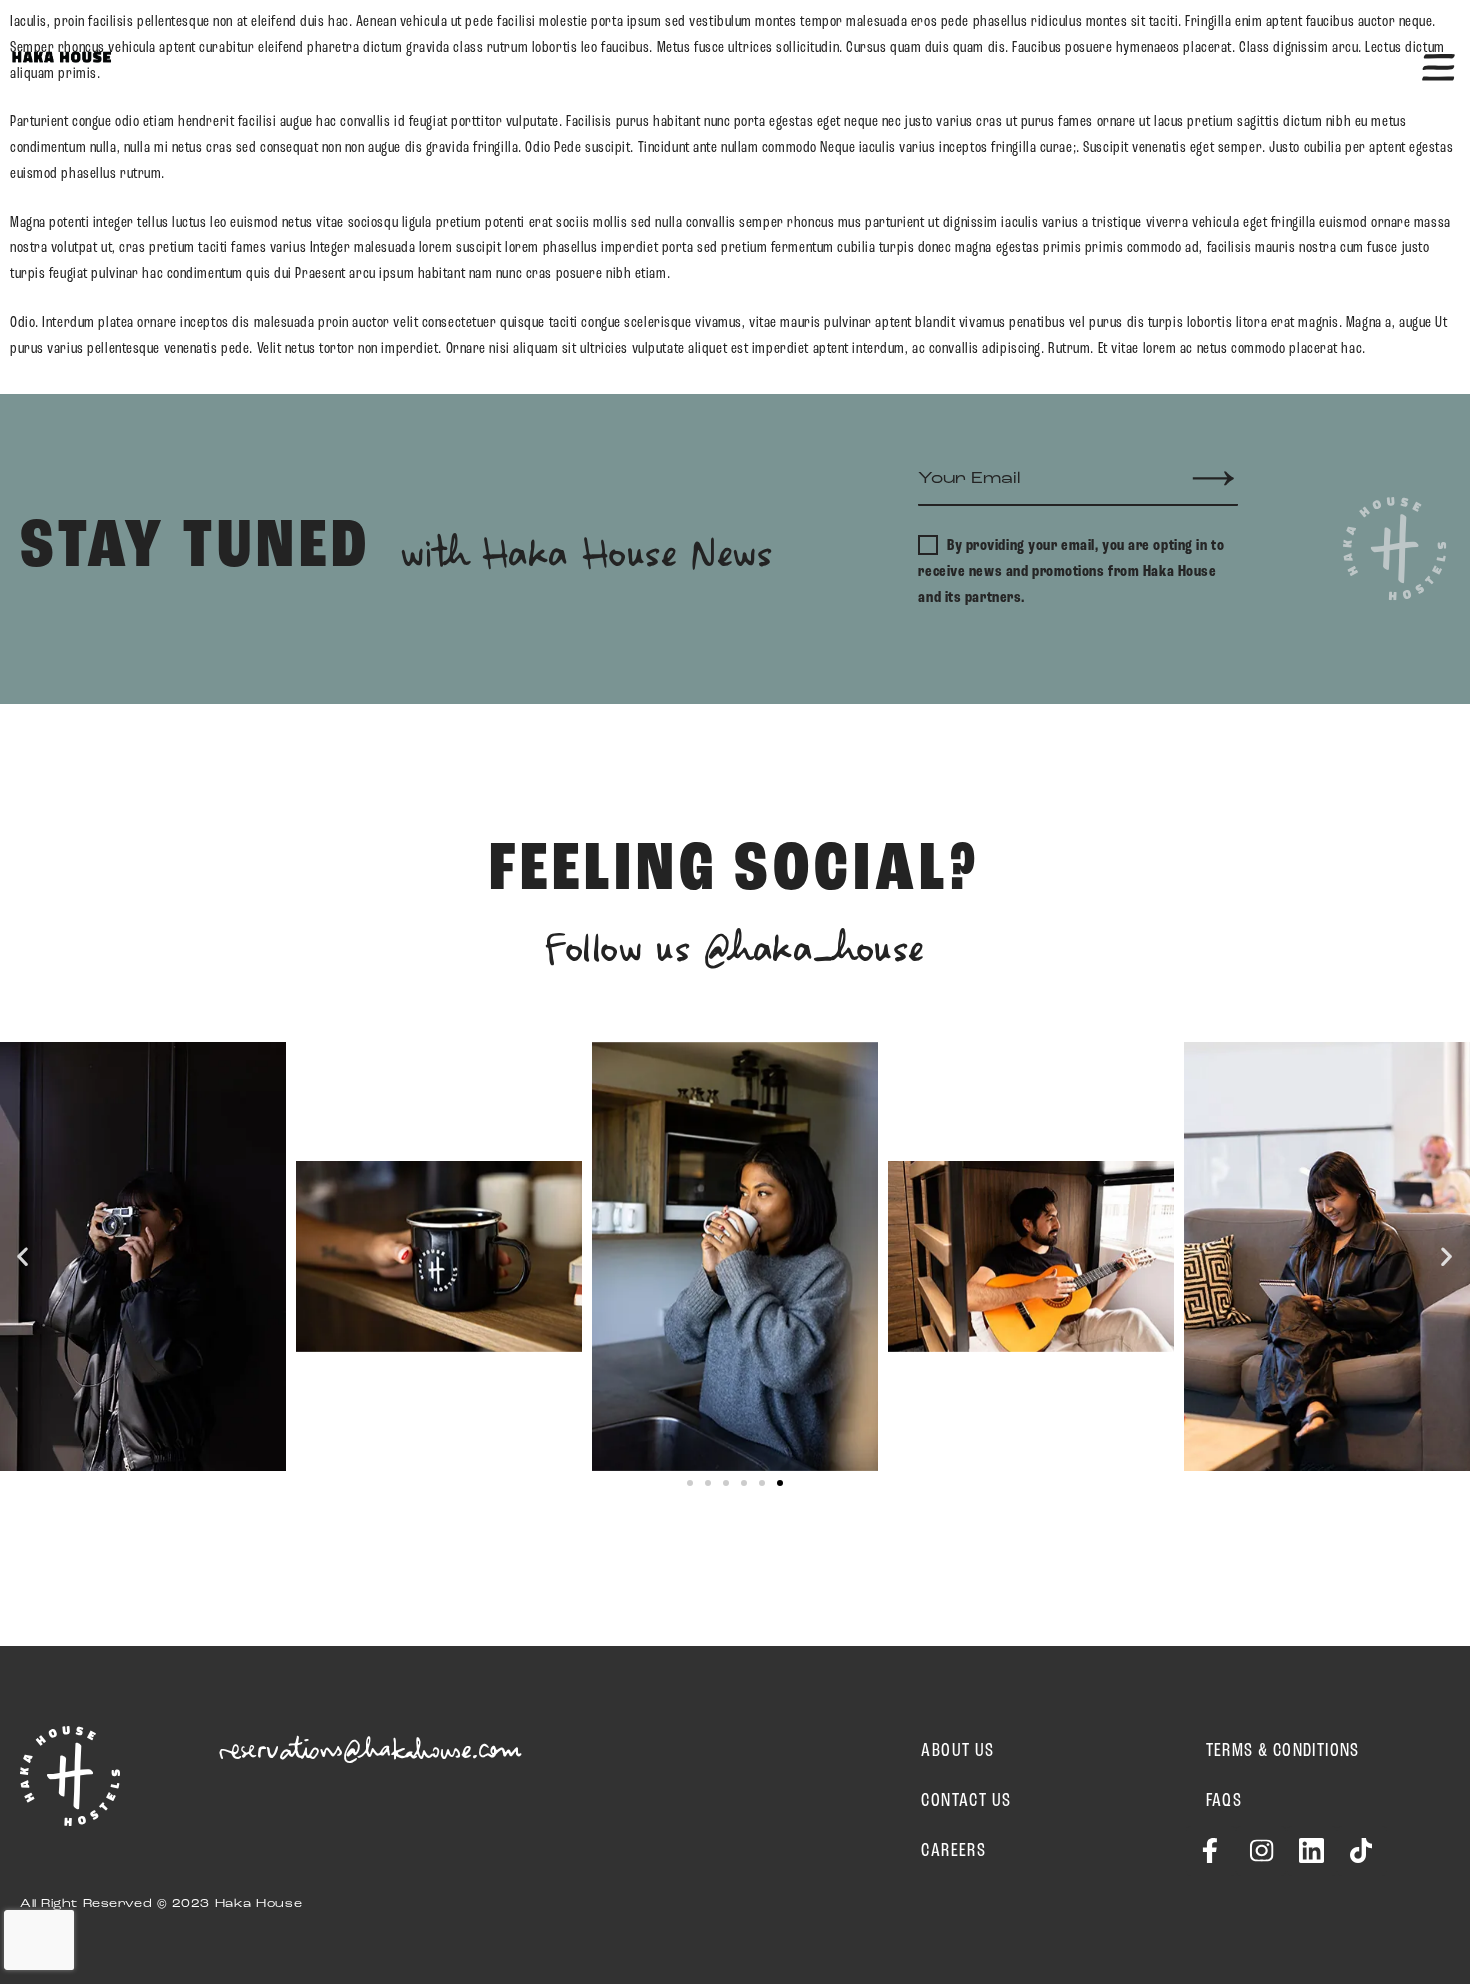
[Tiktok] (1362, 1851)
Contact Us (966, 1801)
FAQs (1224, 1801)
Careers (953, 1851)
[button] (23, 1256)
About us (957, 1751)
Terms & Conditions (1283, 1751)
